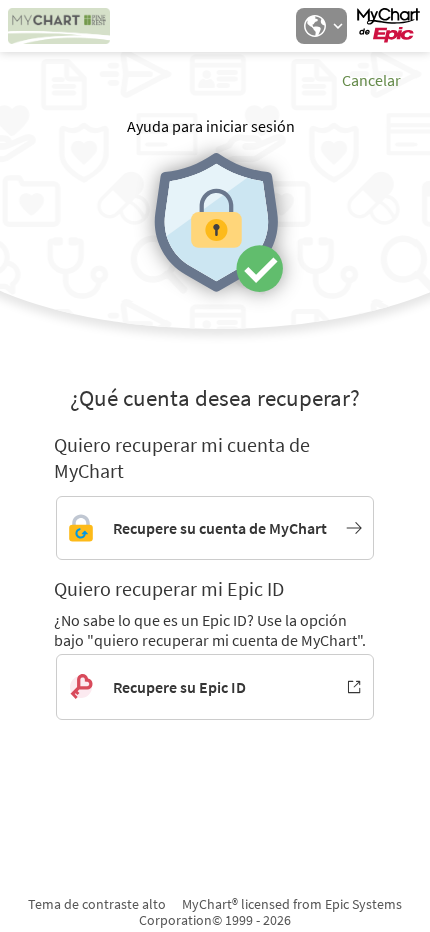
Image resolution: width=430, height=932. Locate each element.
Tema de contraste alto (97, 904)
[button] (321, 26)
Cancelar (371, 80)
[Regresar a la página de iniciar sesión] (69, 26)
